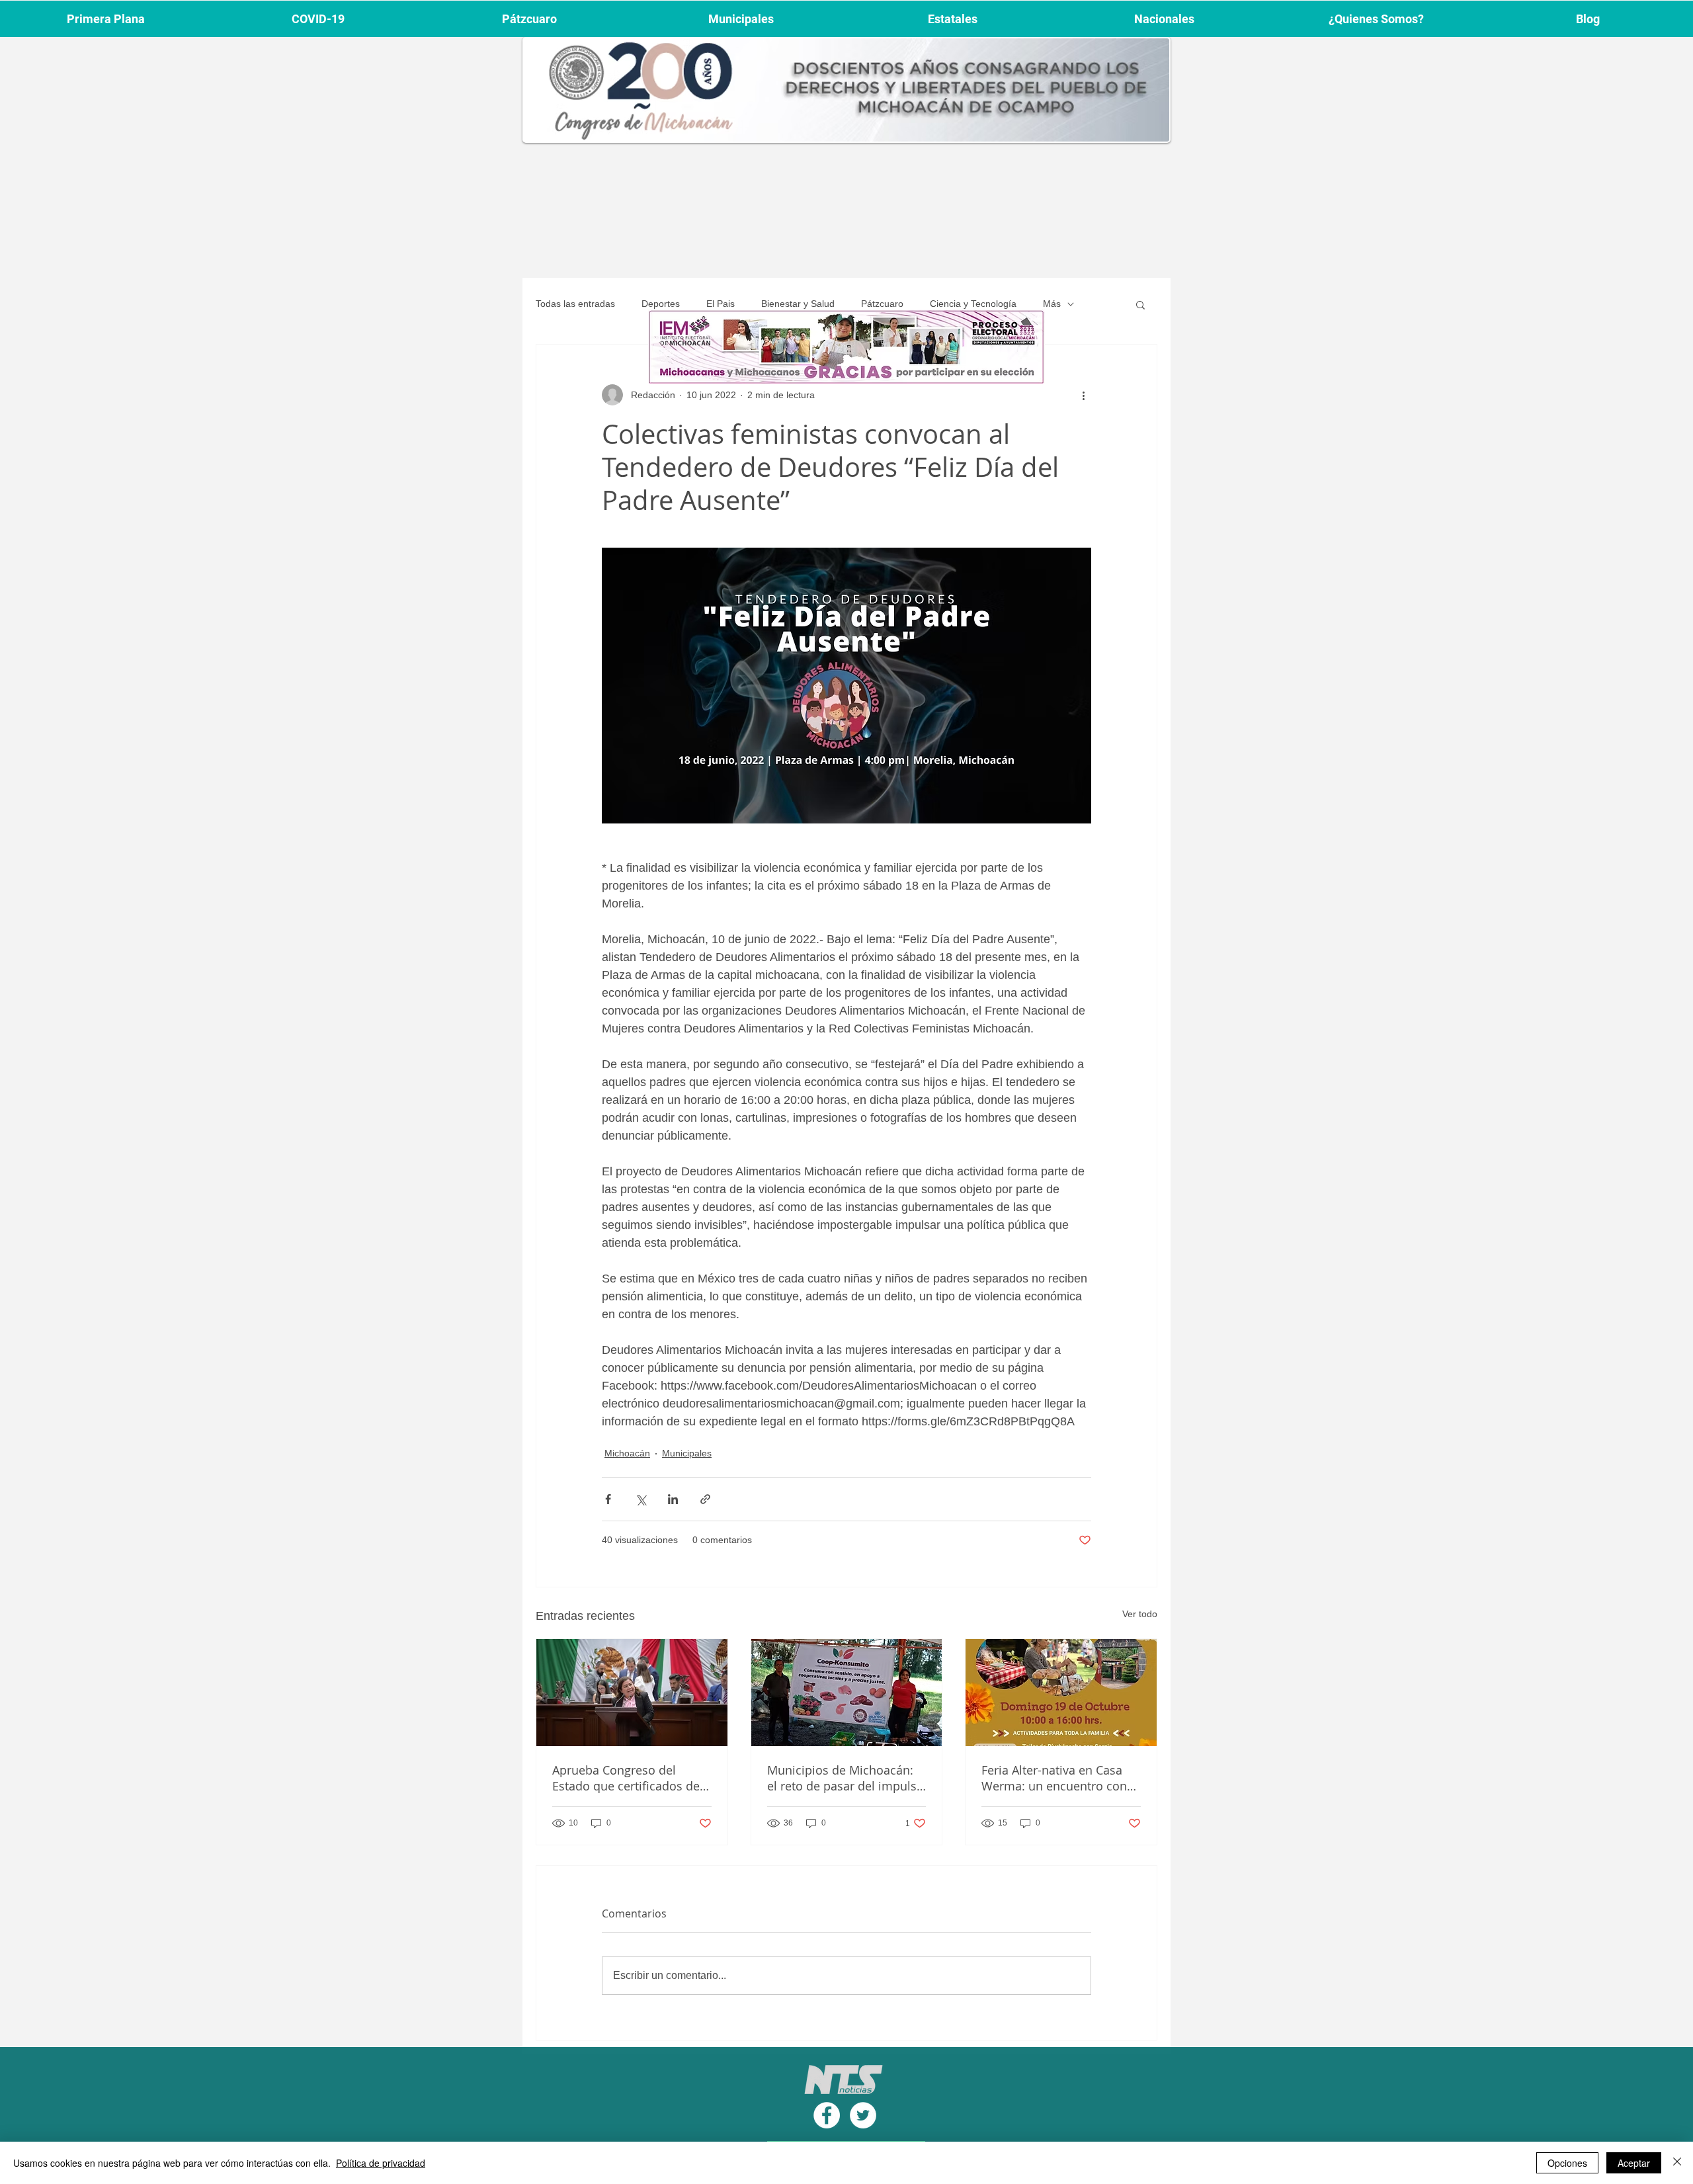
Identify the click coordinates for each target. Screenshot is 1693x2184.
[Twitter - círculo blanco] (863, 2115)
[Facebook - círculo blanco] (827, 2115)
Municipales (687, 1453)
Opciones (1567, 2163)
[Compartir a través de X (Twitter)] (640, 1499)
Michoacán (627, 1453)
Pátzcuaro (882, 304)
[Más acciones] (1083, 395)
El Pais (721, 304)
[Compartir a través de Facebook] (608, 1499)
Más (1052, 304)
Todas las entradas (575, 304)
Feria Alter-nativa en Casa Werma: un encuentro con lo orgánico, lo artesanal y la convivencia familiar (1060, 1778)
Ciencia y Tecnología (973, 304)
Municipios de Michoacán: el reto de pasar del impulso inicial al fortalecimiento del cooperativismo (846, 1778)
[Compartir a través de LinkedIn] (673, 1499)
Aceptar (1634, 2163)
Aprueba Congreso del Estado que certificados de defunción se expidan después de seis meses (626, 1778)
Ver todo (1140, 1614)
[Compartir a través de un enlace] (705, 1499)
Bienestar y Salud (798, 304)
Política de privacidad (381, 2163)
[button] (1140, 304)
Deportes (661, 304)
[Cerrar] (1677, 2163)
